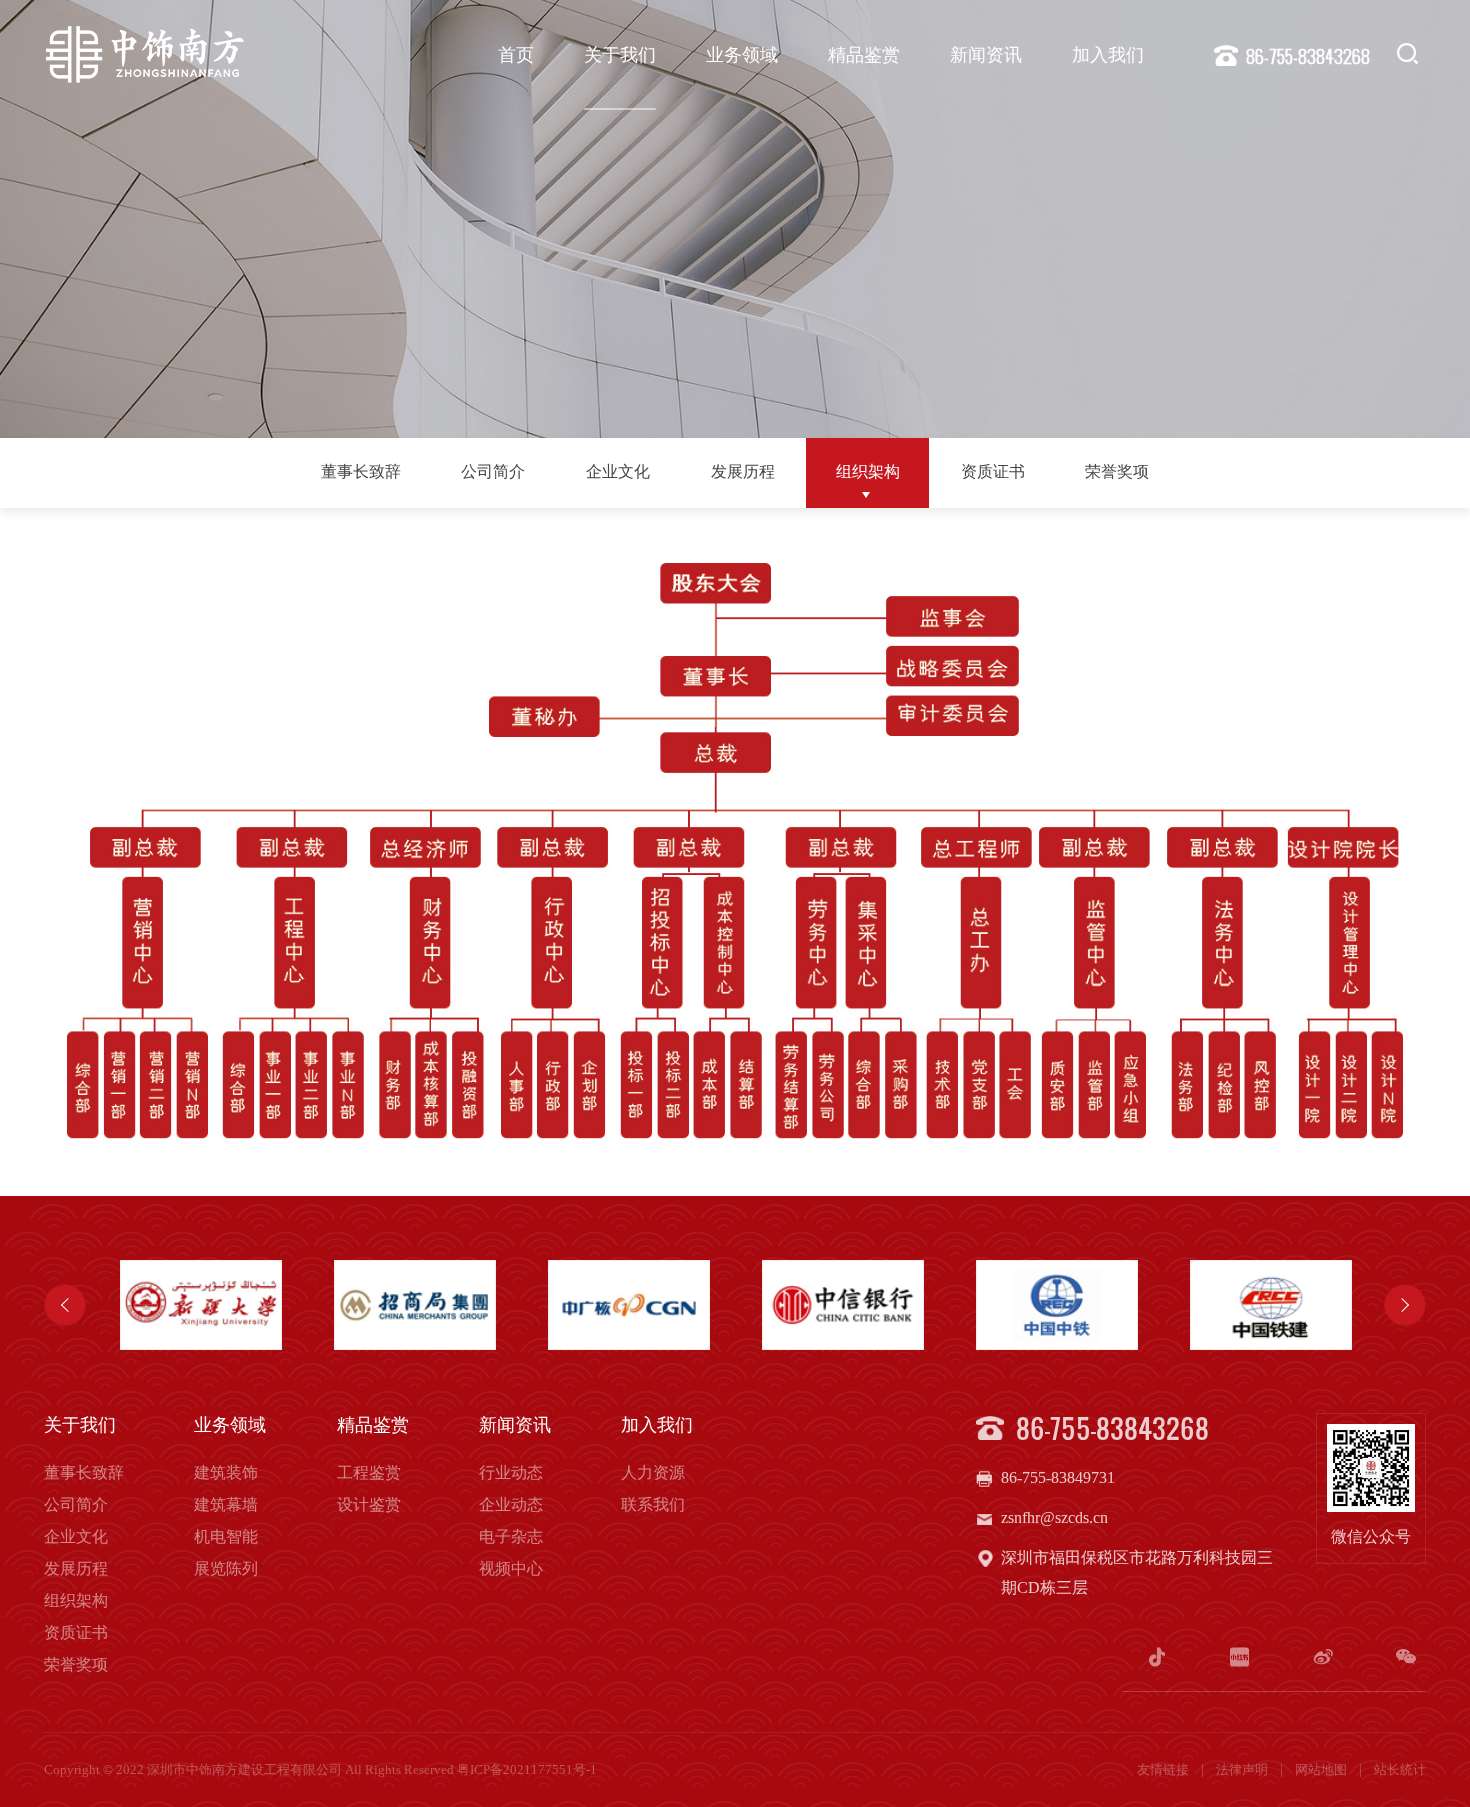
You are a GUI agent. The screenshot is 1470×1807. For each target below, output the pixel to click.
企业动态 (511, 1504)
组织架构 (868, 471)
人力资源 (653, 1472)
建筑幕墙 (226, 1504)
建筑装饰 (226, 1472)
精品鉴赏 (864, 55)
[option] (201, 1305)
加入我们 (1108, 55)
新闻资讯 (986, 55)
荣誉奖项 (1117, 471)
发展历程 (743, 471)
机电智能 (226, 1536)
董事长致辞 (361, 471)
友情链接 (1164, 1770)
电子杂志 (511, 1536)
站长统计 (1400, 1770)
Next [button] (1405, 1305)
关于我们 (620, 55)
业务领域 (742, 55)
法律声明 (1243, 1770)
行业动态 (511, 1472)
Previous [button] (65, 1305)
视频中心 (511, 1568)
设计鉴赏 (369, 1504)
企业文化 (618, 471)
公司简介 (493, 471)
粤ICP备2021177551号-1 (527, 1770)
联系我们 (653, 1504)
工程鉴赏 (369, 1472)
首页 (516, 55)
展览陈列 (226, 1568)
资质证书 (993, 471)
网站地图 (1322, 1770)
